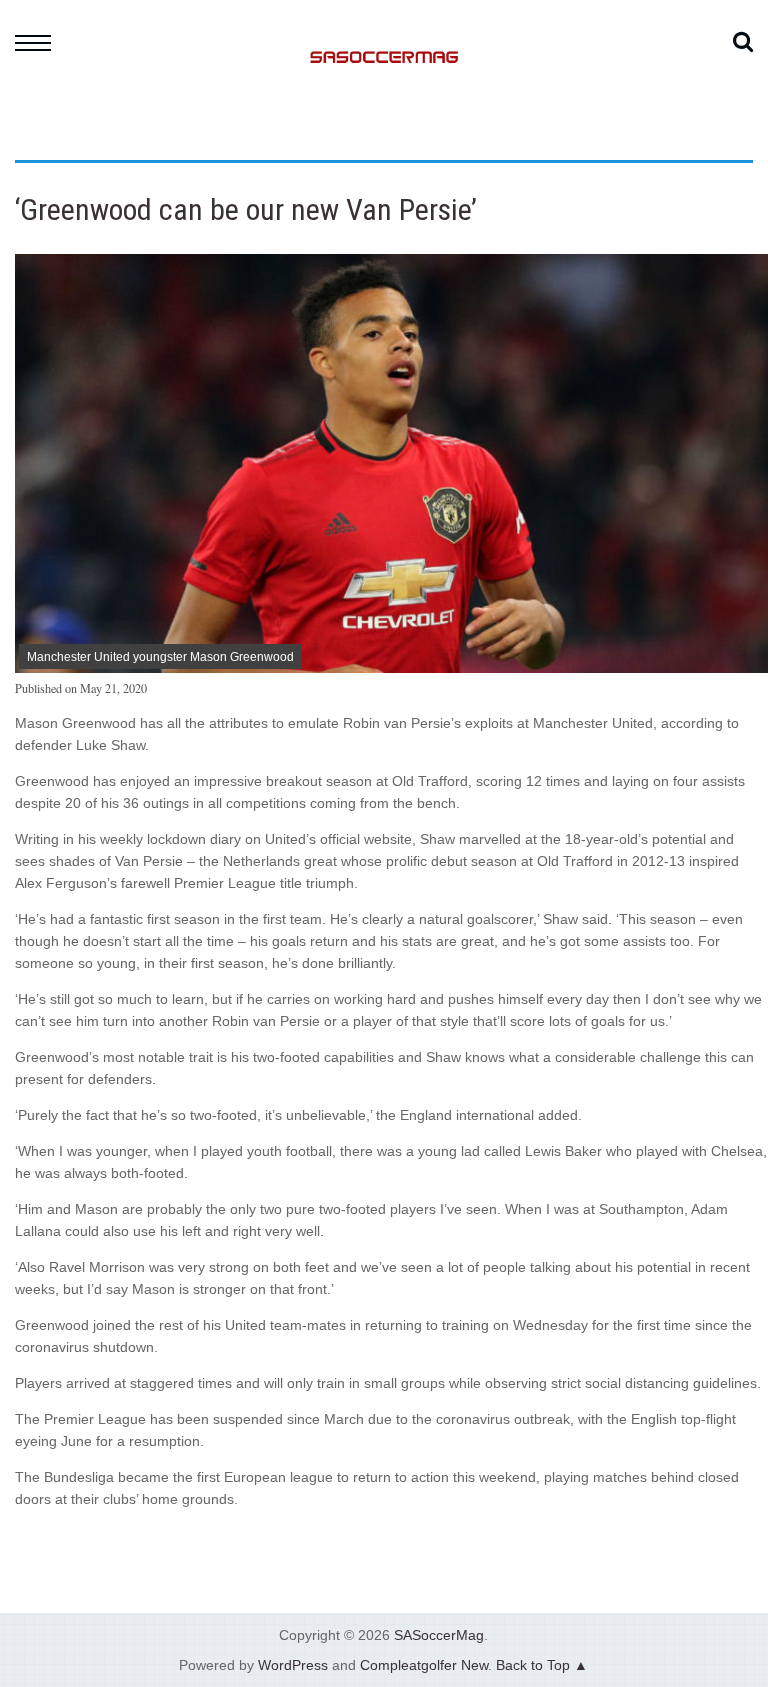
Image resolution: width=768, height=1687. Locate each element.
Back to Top (533, 1665)
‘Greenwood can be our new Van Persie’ (246, 209)
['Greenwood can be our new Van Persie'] (391, 668)
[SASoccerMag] (383, 135)
